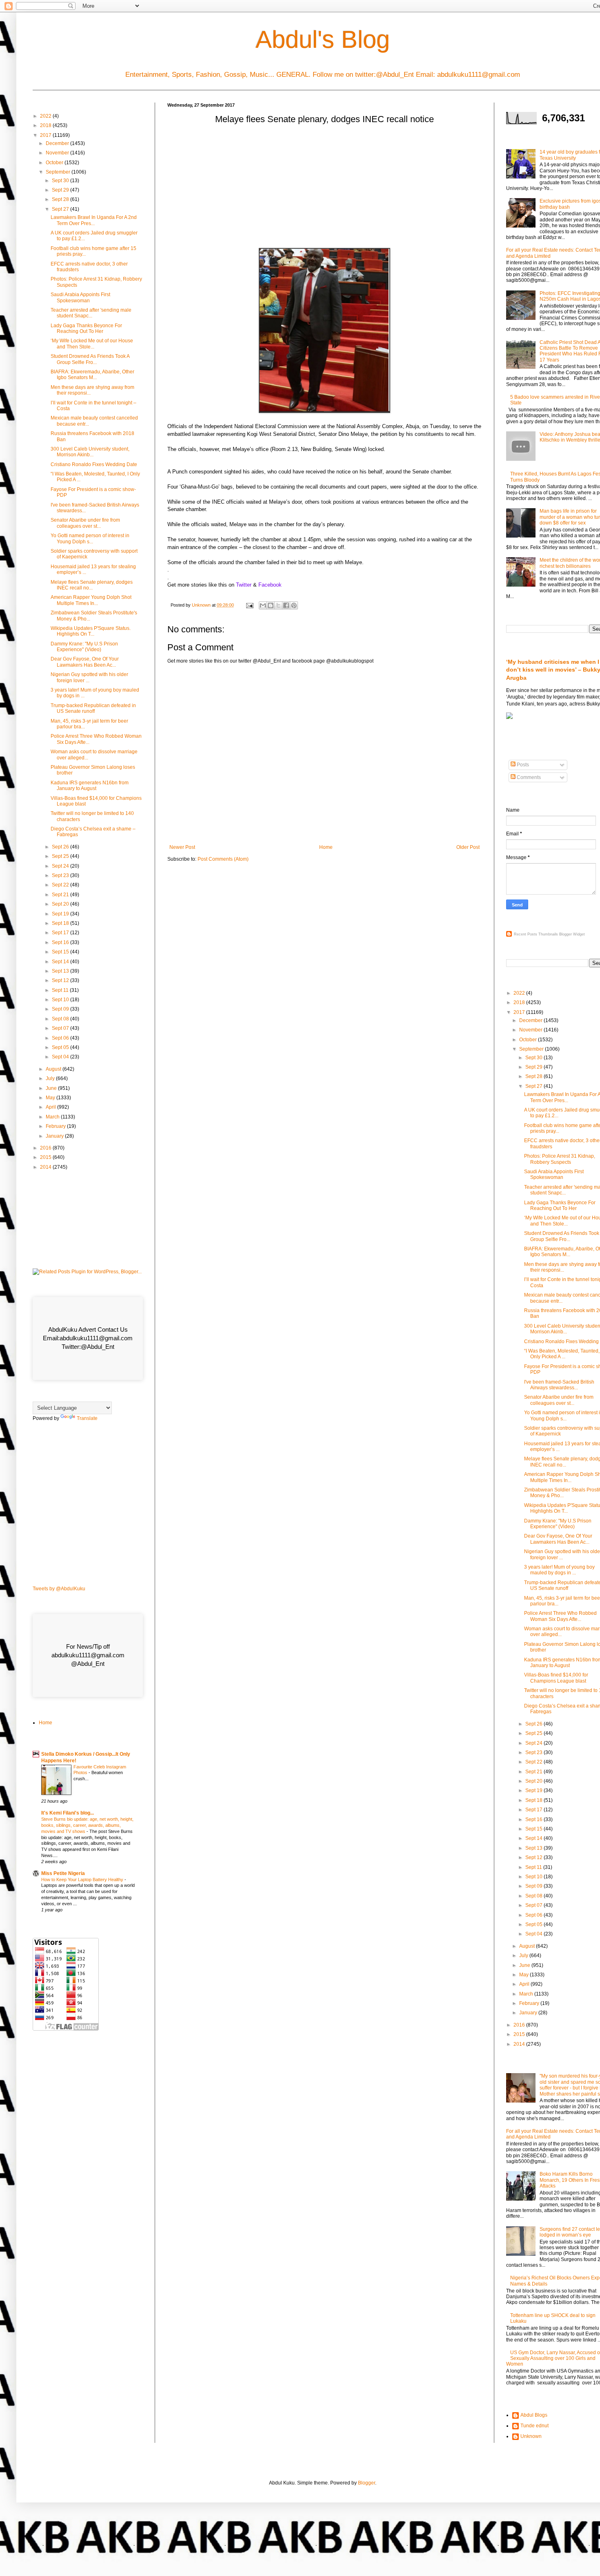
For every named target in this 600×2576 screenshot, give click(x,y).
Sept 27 (61, 209)
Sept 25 (61, 856)
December (58, 143)
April (51, 1107)
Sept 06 (61, 1038)
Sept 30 (61, 181)
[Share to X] (278, 605)
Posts (522, 765)
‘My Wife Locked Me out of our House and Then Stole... (92, 344)
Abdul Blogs (534, 2415)
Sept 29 (61, 190)
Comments (528, 777)
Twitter (244, 585)
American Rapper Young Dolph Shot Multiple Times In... (91, 600)
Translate (87, 1418)
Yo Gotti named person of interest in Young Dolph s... (90, 538)
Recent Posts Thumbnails (536, 934)
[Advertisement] (324, 189)
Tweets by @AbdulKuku (59, 1589)
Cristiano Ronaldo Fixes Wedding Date (94, 464)
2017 (46, 135)
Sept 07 (61, 1028)
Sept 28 (61, 199)
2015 (46, 1157)
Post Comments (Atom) (223, 859)
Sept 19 (61, 914)
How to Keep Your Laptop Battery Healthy (83, 1880)
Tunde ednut (534, 2426)
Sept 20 (61, 904)
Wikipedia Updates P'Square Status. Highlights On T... (91, 631)
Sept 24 (61, 866)
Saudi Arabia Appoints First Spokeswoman (80, 297)
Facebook (270, 585)
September (59, 172)
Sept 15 (61, 952)
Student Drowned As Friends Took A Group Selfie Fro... (90, 359)
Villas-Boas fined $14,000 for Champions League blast (556, 1678)
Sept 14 (61, 962)
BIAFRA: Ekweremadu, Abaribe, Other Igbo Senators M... (92, 375)
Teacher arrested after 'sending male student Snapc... (91, 313)
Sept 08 (61, 1019)
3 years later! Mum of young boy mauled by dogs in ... (559, 1570)
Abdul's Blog (323, 39)
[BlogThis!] (271, 605)
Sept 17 (61, 933)
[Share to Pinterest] (294, 605)
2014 (46, 1167)
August (54, 1069)
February (56, 1126)
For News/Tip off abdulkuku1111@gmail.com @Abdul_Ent (88, 1655)
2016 (46, 1148)
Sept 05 (61, 1047)
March (53, 1117)
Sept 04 (61, 1057)
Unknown (531, 2436)
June (52, 1088)
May (51, 1098)
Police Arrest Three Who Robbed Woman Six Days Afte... (560, 1616)
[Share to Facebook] (286, 605)
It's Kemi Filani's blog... (68, 1813)
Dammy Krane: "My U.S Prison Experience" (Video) (84, 647)
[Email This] (263, 605)
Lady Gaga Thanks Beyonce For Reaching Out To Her (86, 328)
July (51, 1078)
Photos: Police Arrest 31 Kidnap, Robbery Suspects (560, 1159)
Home (326, 847)
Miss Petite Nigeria (63, 1873)
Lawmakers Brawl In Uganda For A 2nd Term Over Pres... (94, 220)
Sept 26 (61, 847)
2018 (46, 125)
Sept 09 (61, 1009)
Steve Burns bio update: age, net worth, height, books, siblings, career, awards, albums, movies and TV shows (87, 1825)
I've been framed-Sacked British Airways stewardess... (559, 1385)
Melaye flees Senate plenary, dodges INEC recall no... (92, 585)
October (55, 163)
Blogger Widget (572, 934)
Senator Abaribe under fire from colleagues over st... (85, 523)
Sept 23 (61, 875)
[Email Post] (249, 605)
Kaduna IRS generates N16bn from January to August (90, 786)
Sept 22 (61, 885)
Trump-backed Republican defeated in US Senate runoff (93, 708)
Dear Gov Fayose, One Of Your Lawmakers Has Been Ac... (85, 662)
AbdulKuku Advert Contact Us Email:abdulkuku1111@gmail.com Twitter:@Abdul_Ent (88, 1338)
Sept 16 (61, 942)
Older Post (468, 847)
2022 (46, 116)
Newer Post (182, 847)
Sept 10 (61, 1000)
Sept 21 (61, 895)
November (58, 153)
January (55, 1136)
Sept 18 (61, 923)
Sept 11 (61, 990)
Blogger (367, 2483)
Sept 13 (61, 971)
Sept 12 (61, 980)
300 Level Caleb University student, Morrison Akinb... (90, 452)
